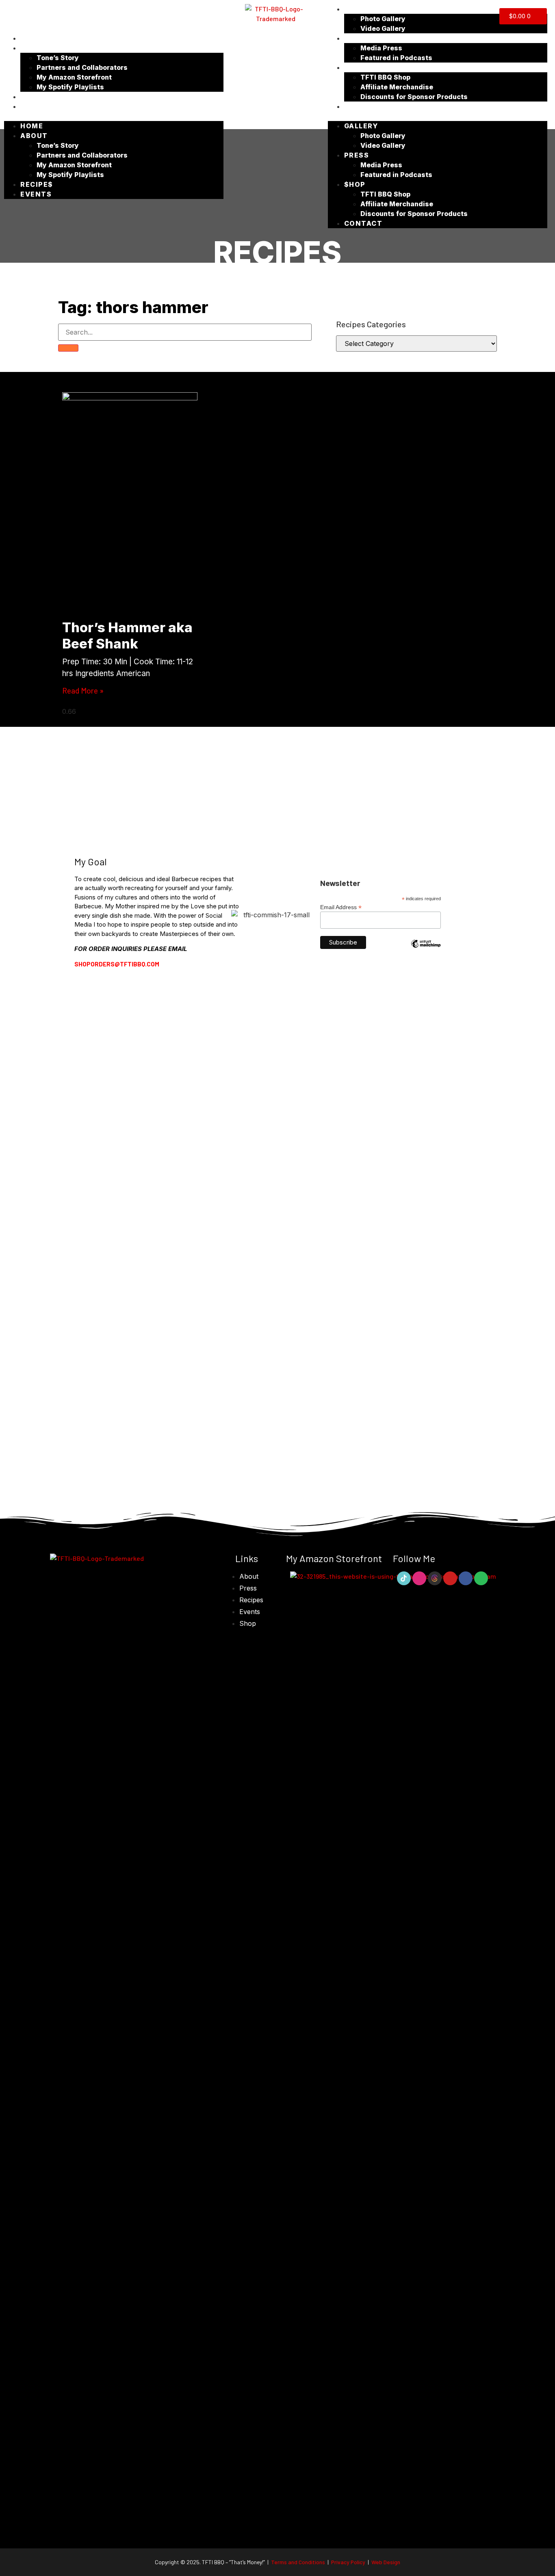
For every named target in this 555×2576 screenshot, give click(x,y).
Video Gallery (383, 28)
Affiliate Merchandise (397, 87)
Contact (363, 106)
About (34, 48)
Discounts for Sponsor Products (414, 97)
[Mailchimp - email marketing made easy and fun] (426, 950)
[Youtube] (450, 1578)
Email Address (341, 907)
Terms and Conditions (298, 2562)
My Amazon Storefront (74, 77)
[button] (114, 116)
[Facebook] (466, 1578)
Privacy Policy (349, 2562)
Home (32, 38)
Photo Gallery (383, 19)
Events (36, 106)
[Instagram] (419, 1578)
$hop (355, 67)
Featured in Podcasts (396, 58)
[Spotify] (481, 1578)
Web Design (386, 2562)
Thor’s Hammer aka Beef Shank (127, 635)
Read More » (83, 690)
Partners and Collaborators (82, 67)
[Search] (68, 348)
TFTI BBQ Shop (385, 77)
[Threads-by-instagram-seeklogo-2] (435, 1578)
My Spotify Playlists (70, 87)
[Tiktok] (404, 1578)
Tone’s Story (58, 58)
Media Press (381, 48)
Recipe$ (37, 97)
